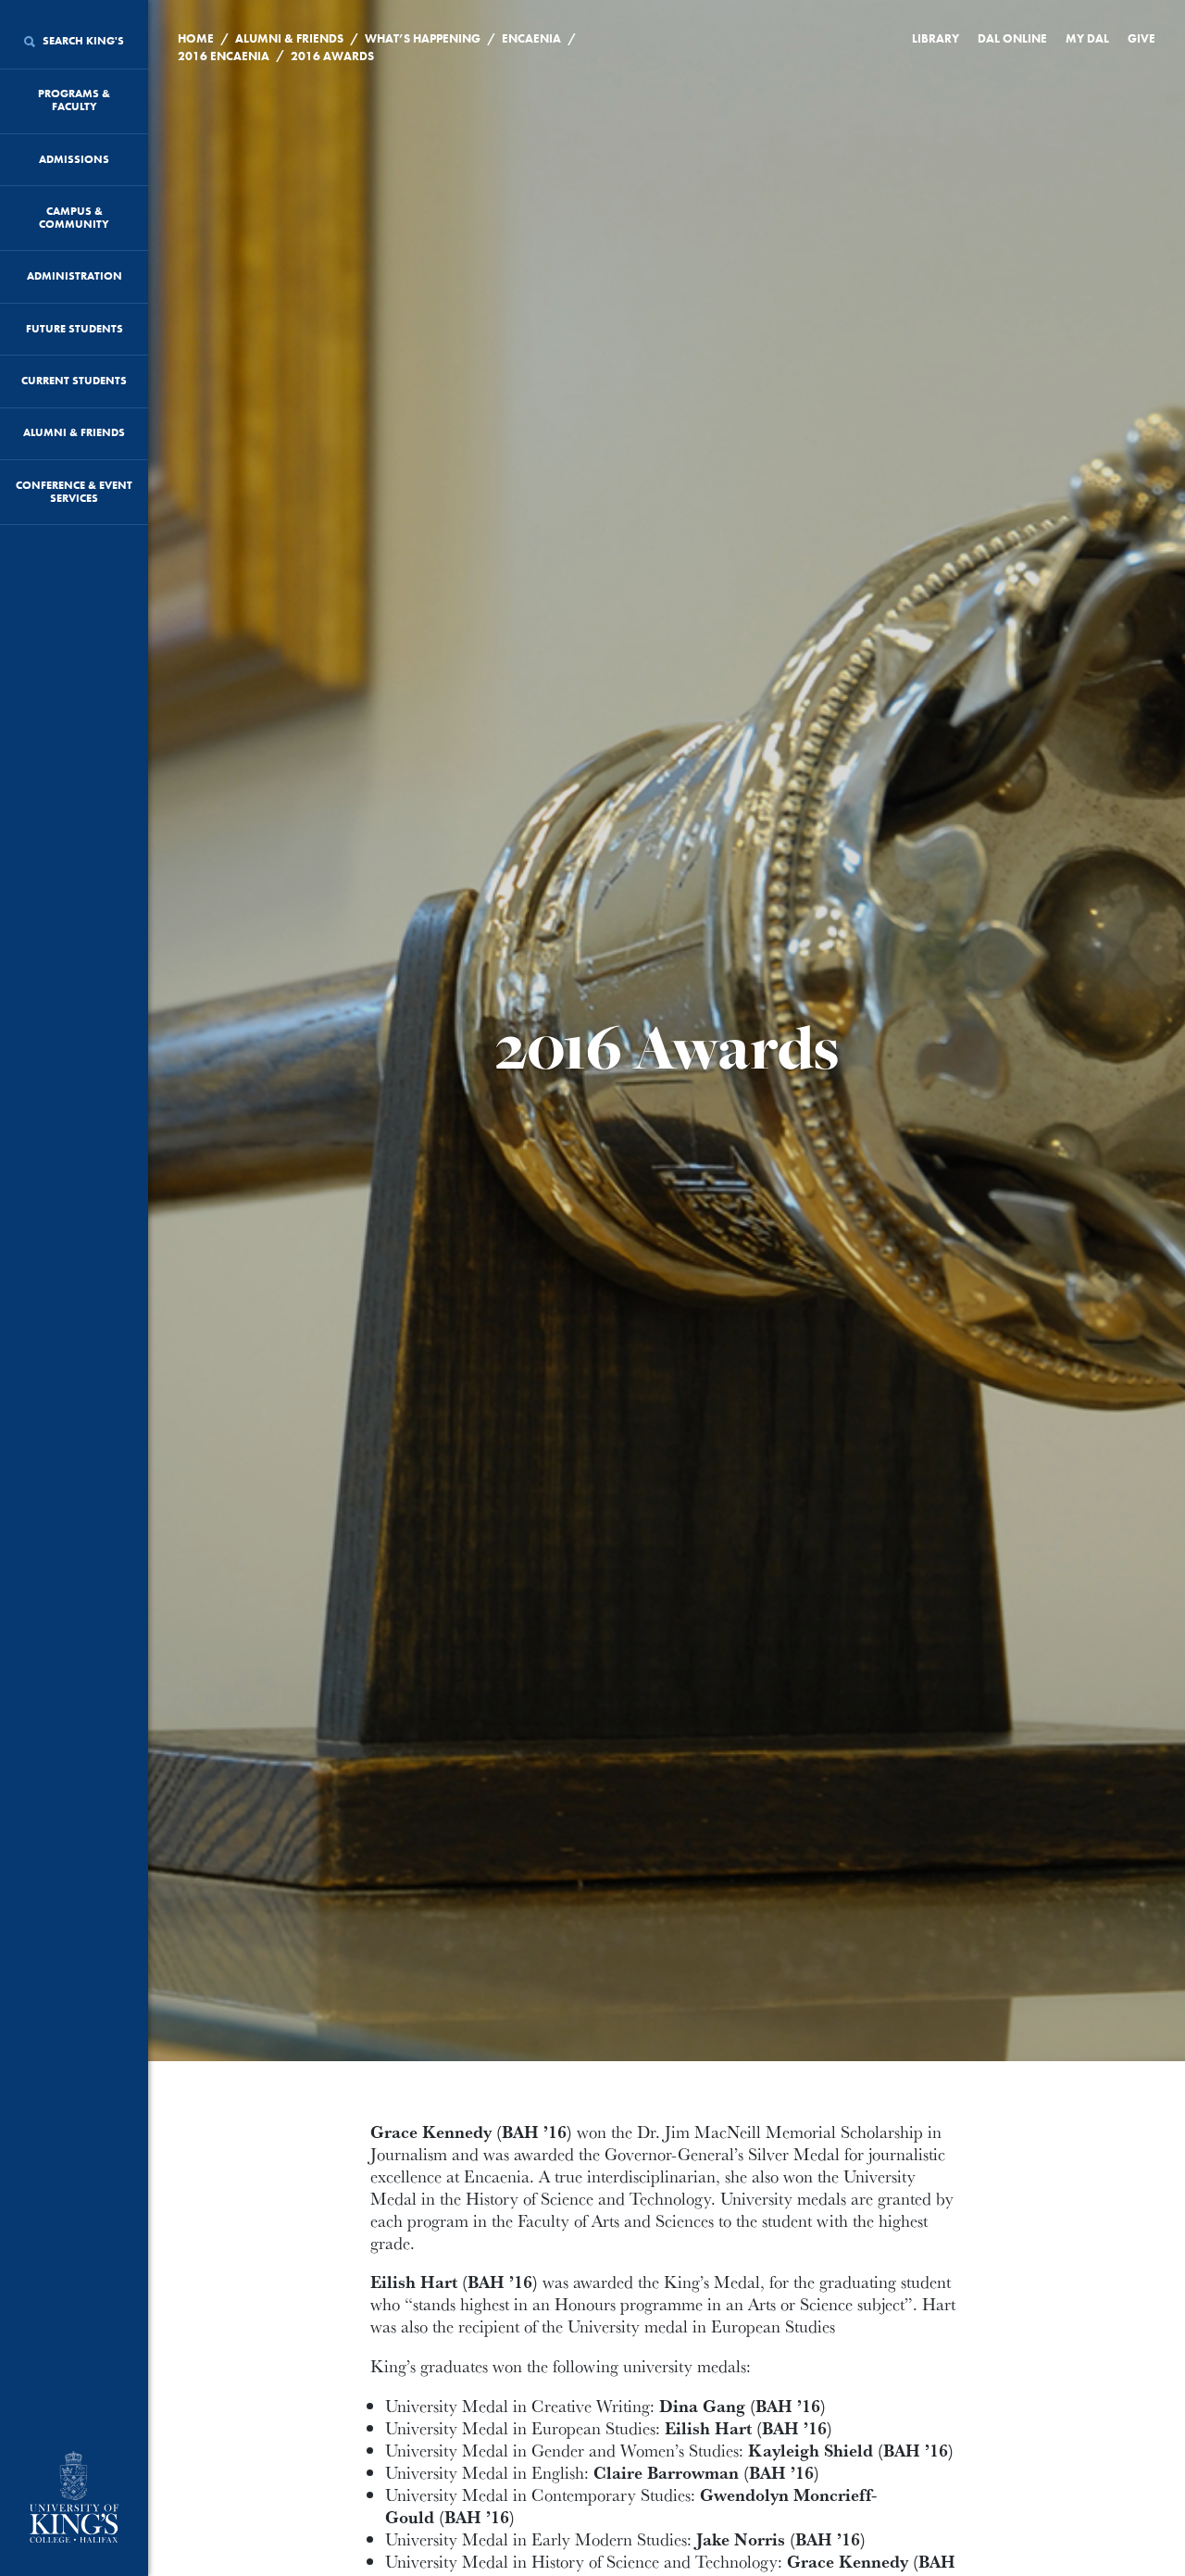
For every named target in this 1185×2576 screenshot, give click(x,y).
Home (196, 38)
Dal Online (1012, 38)
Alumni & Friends (74, 432)
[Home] (74, 2499)
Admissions (74, 159)
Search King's (82, 41)
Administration (75, 276)
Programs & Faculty (74, 100)
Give (1141, 38)
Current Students (74, 381)
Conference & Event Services (74, 492)
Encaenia (531, 38)
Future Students (75, 329)
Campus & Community (74, 218)
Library (936, 38)
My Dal (1087, 38)
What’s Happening (423, 38)
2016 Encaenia (224, 56)
